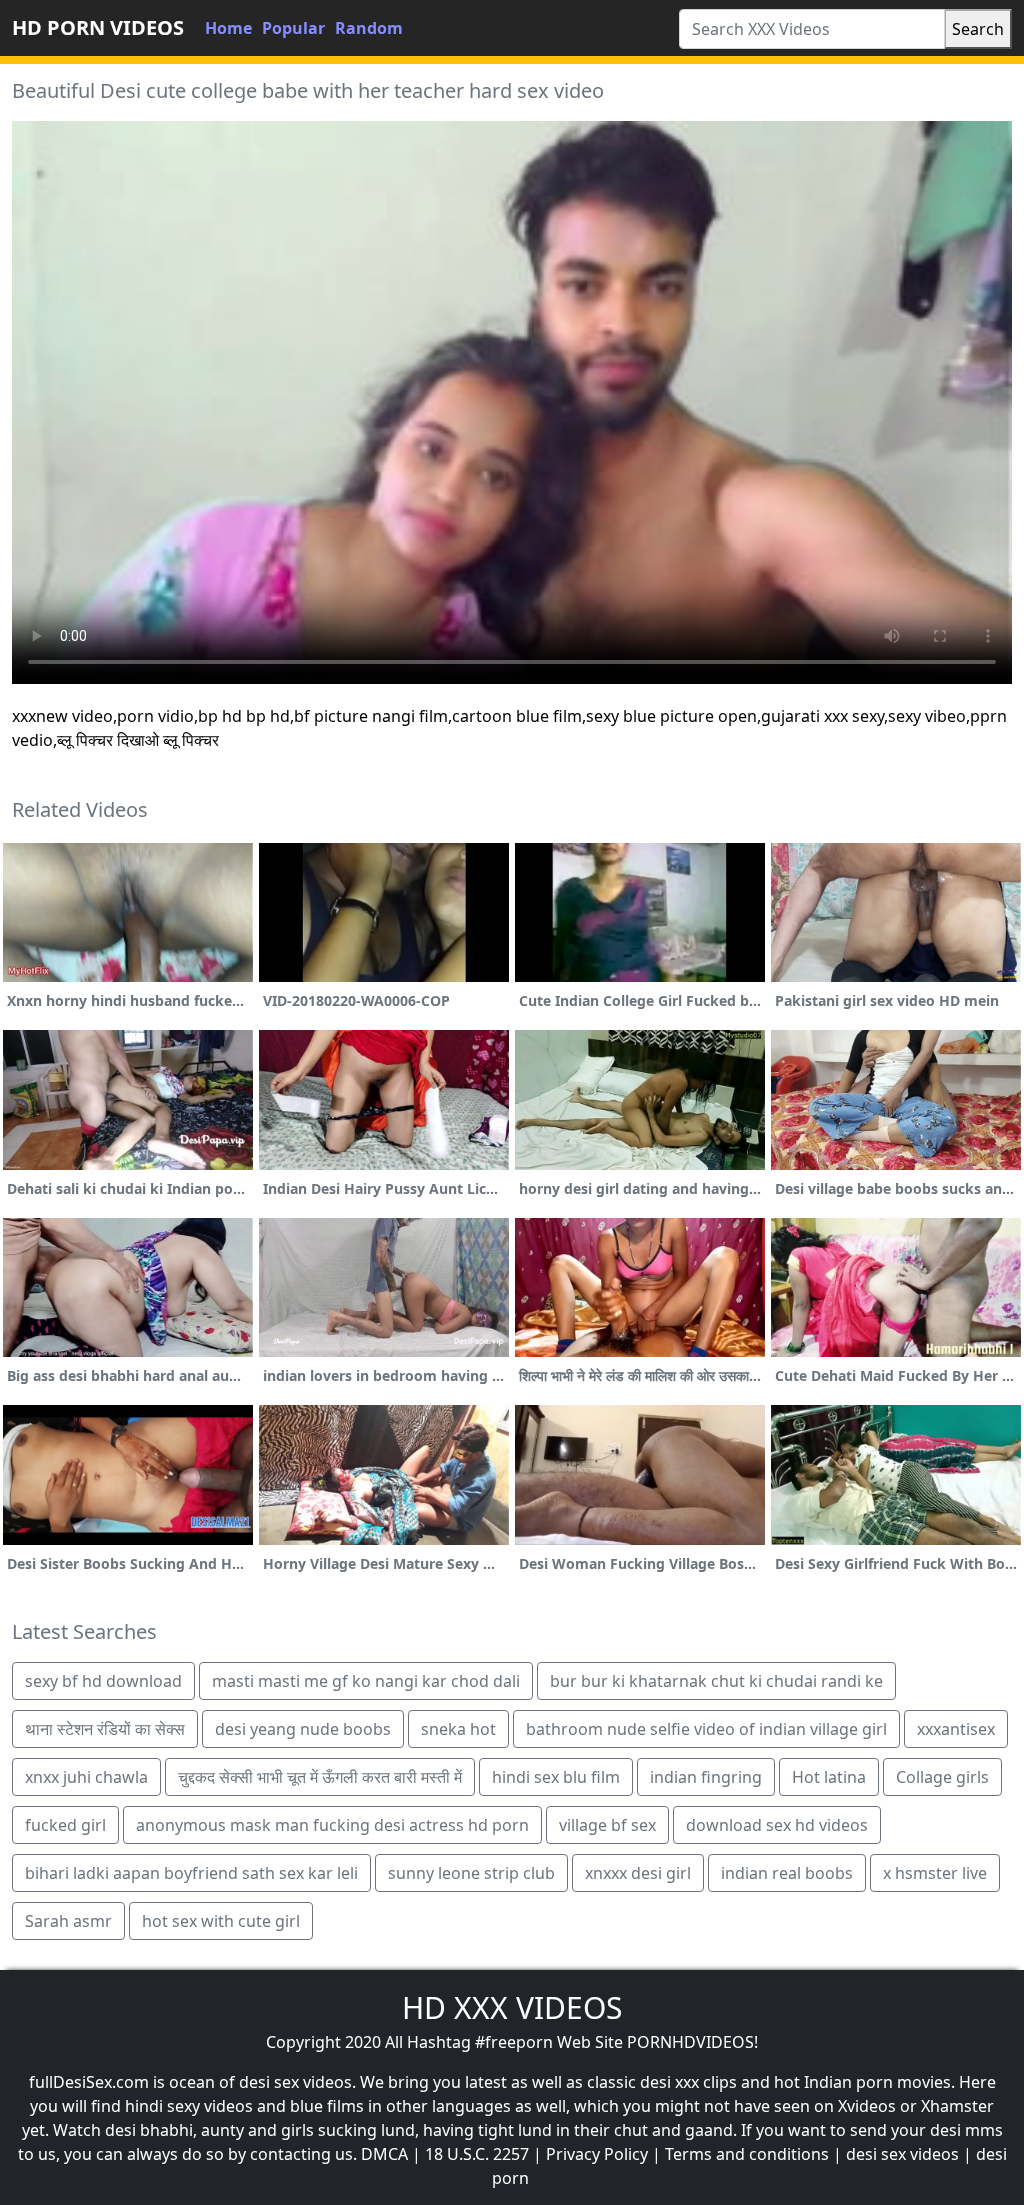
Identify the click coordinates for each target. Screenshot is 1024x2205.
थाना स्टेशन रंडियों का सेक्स (105, 1729)
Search (978, 29)
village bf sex (607, 1825)
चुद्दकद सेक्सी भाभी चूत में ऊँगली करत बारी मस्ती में (320, 1777)
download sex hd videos (777, 1825)
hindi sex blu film (556, 1777)
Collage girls (942, 1777)
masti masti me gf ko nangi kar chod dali (366, 1681)
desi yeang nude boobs (303, 1729)
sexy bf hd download (103, 1681)
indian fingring (706, 1777)
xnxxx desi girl (638, 1873)
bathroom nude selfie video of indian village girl (706, 1729)
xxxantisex (956, 1729)
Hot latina (829, 1777)
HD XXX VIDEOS (512, 2007)
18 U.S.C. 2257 (477, 2154)
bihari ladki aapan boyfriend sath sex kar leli (191, 1873)
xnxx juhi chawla (86, 1777)
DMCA (384, 2154)
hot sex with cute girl (221, 1921)
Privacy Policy (597, 2154)
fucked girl (65, 1825)
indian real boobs (787, 1873)
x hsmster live (935, 1873)
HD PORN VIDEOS (98, 27)
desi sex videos (902, 2154)
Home (228, 28)
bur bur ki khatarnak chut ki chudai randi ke (716, 1681)
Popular (293, 28)
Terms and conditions (747, 2154)
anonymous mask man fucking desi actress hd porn (332, 1825)
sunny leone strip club (471, 1873)
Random (369, 28)
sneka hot (458, 1729)
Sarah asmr (68, 1921)
